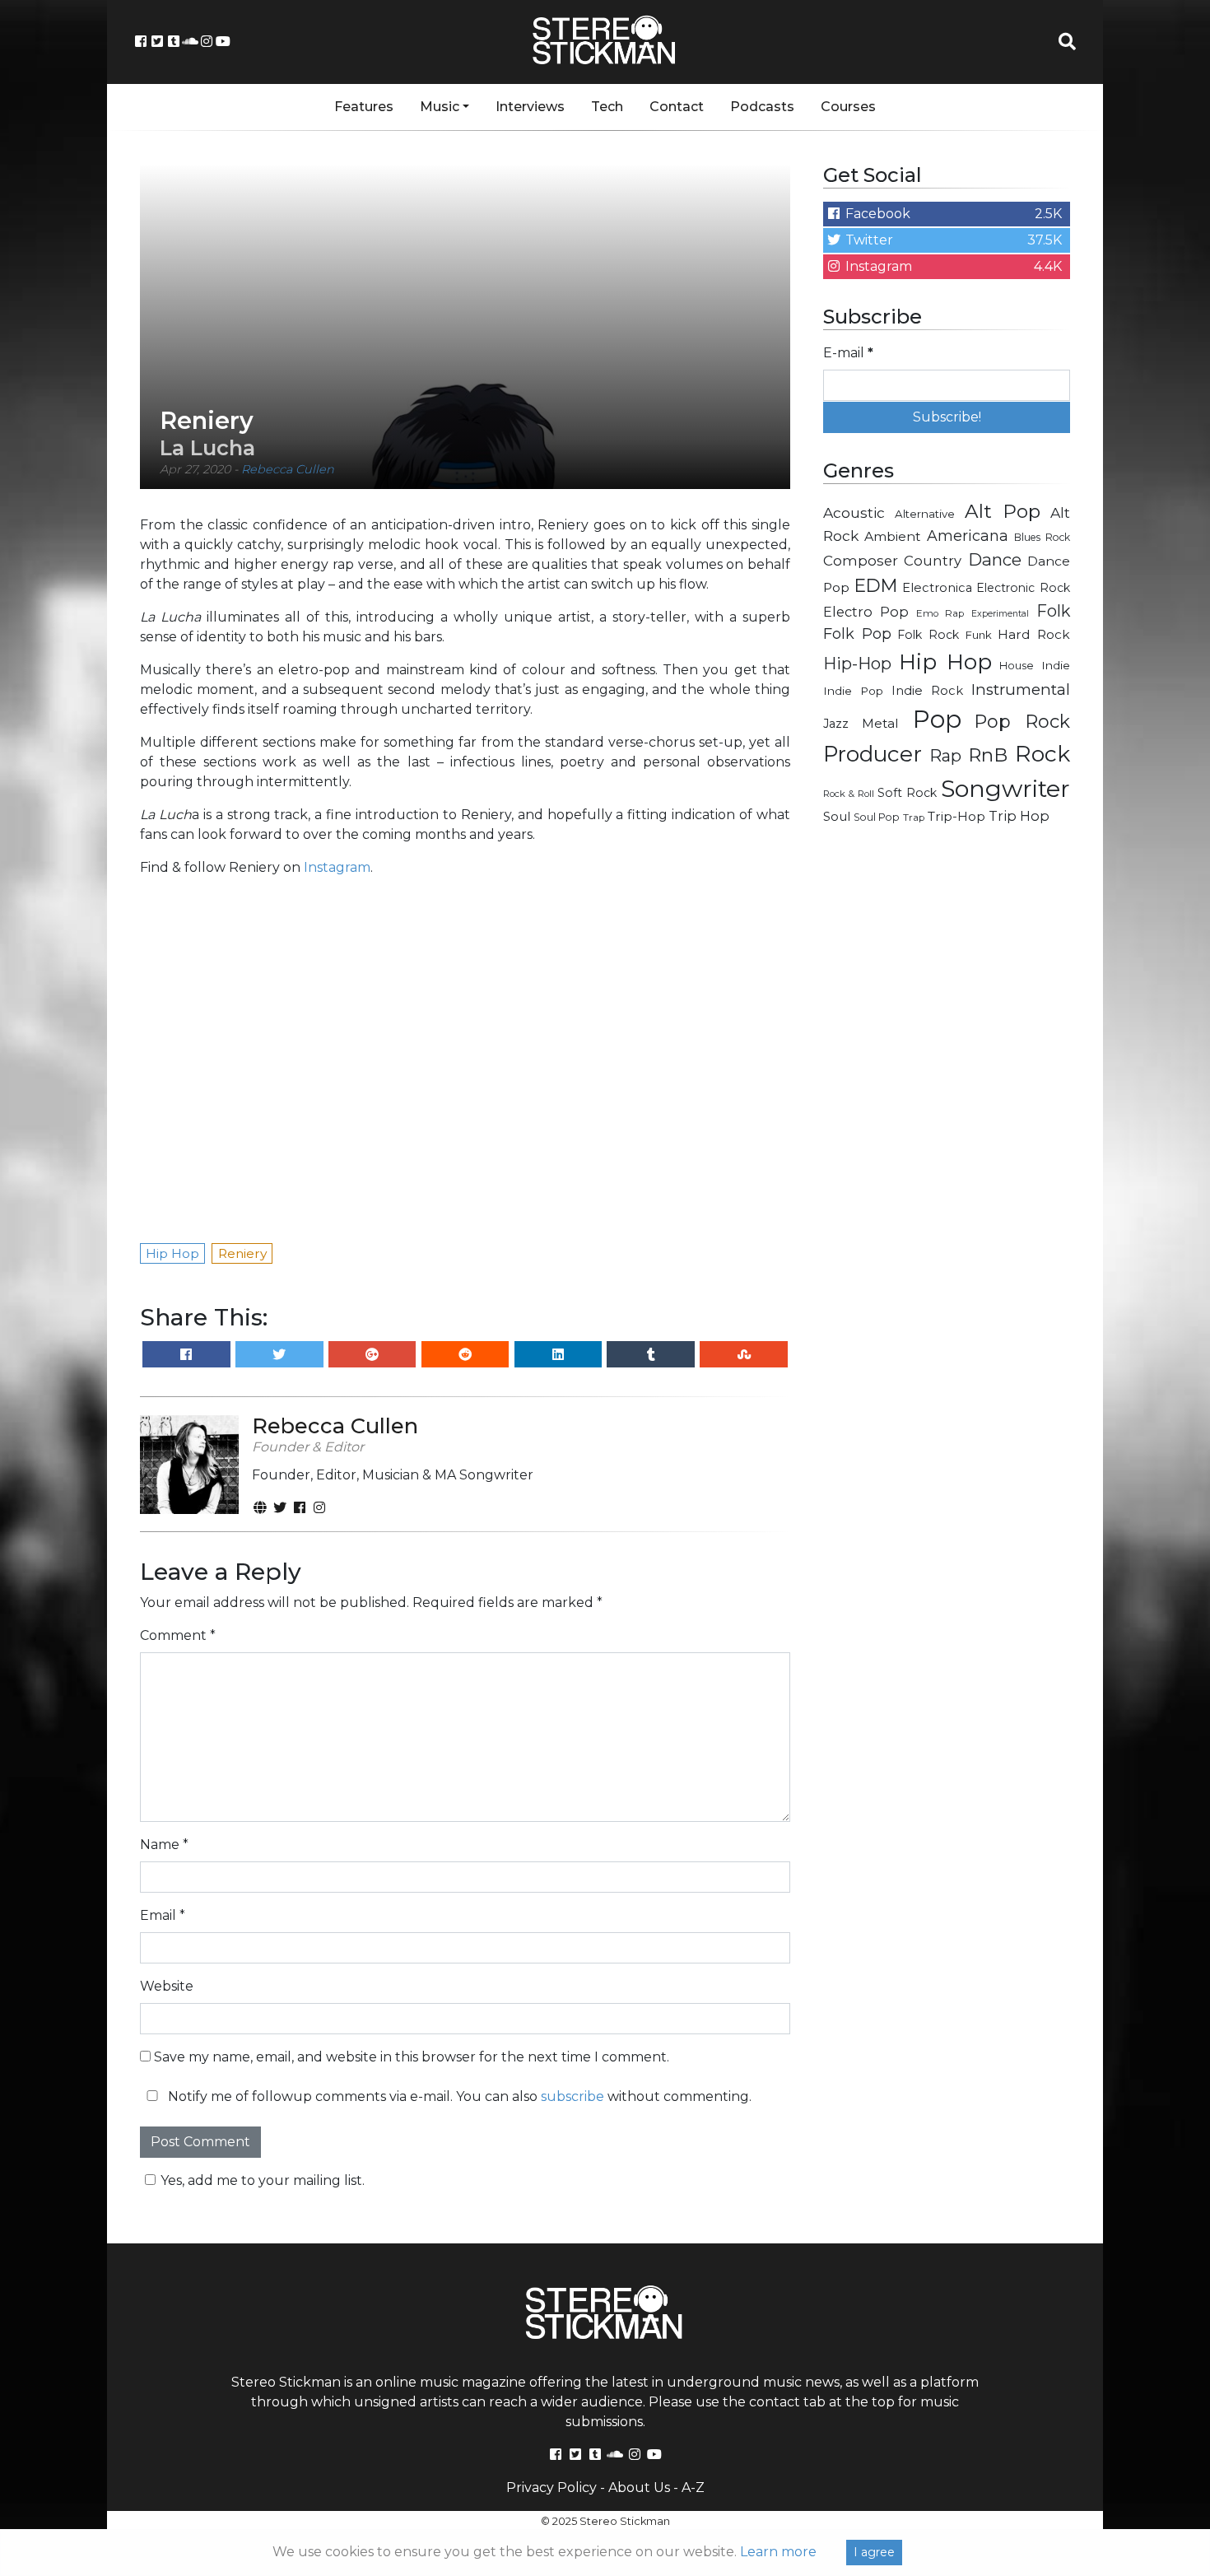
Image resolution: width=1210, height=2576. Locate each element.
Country (933, 561)
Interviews (530, 107)
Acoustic (854, 512)
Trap (914, 818)
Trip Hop (1019, 816)
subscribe (572, 2096)
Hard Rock (1034, 634)
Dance (995, 559)
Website (167, 1986)
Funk (979, 635)
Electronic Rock (1023, 588)
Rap (945, 756)
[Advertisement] (947, 1100)
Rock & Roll (849, 794)
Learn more (778, 2552)
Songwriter (1005, 788)
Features (364, 107)
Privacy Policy (551, 2487)
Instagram (337, 867)
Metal (880, 723)
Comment (178, 1635)
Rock (1042, 754)
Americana (968, 536)
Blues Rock (1042, 537)
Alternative (925, 514)
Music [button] (440, 107)
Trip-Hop (956, 816)
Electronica (937, 588)
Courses (848, 107)
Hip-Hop (857, 663)
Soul (837, 817)
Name (164, 1845)
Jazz (836, 724)
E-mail (848, 353)
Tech (607, 107)
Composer (861, 561)
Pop (937, 719)
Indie (1056, 665)
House (1017, 666)
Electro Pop (866, 612)
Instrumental (1021, 689)
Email (163, 1915)
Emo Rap (940, 613)
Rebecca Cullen (288, 469)
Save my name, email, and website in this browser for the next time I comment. (412, 2057)
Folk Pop (857, 634)
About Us (639, 2487)
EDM (876, 585)
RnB (988, 755)
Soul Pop (877, 817)
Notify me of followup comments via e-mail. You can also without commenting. (458, 2096)
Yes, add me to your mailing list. (263, 2180)
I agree (874, 2552)
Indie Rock (927, 691)
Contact (677, 107)
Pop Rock (1022, 721)
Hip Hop (945, 661)
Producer (873, 754)
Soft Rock (907, 793)
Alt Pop (1003, 511)
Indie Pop (853, 691)
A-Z (693, 2487)
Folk (1053, 611)
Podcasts (762, 107)
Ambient (893, 536)
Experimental (1000, 614)
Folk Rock (928, 635)
